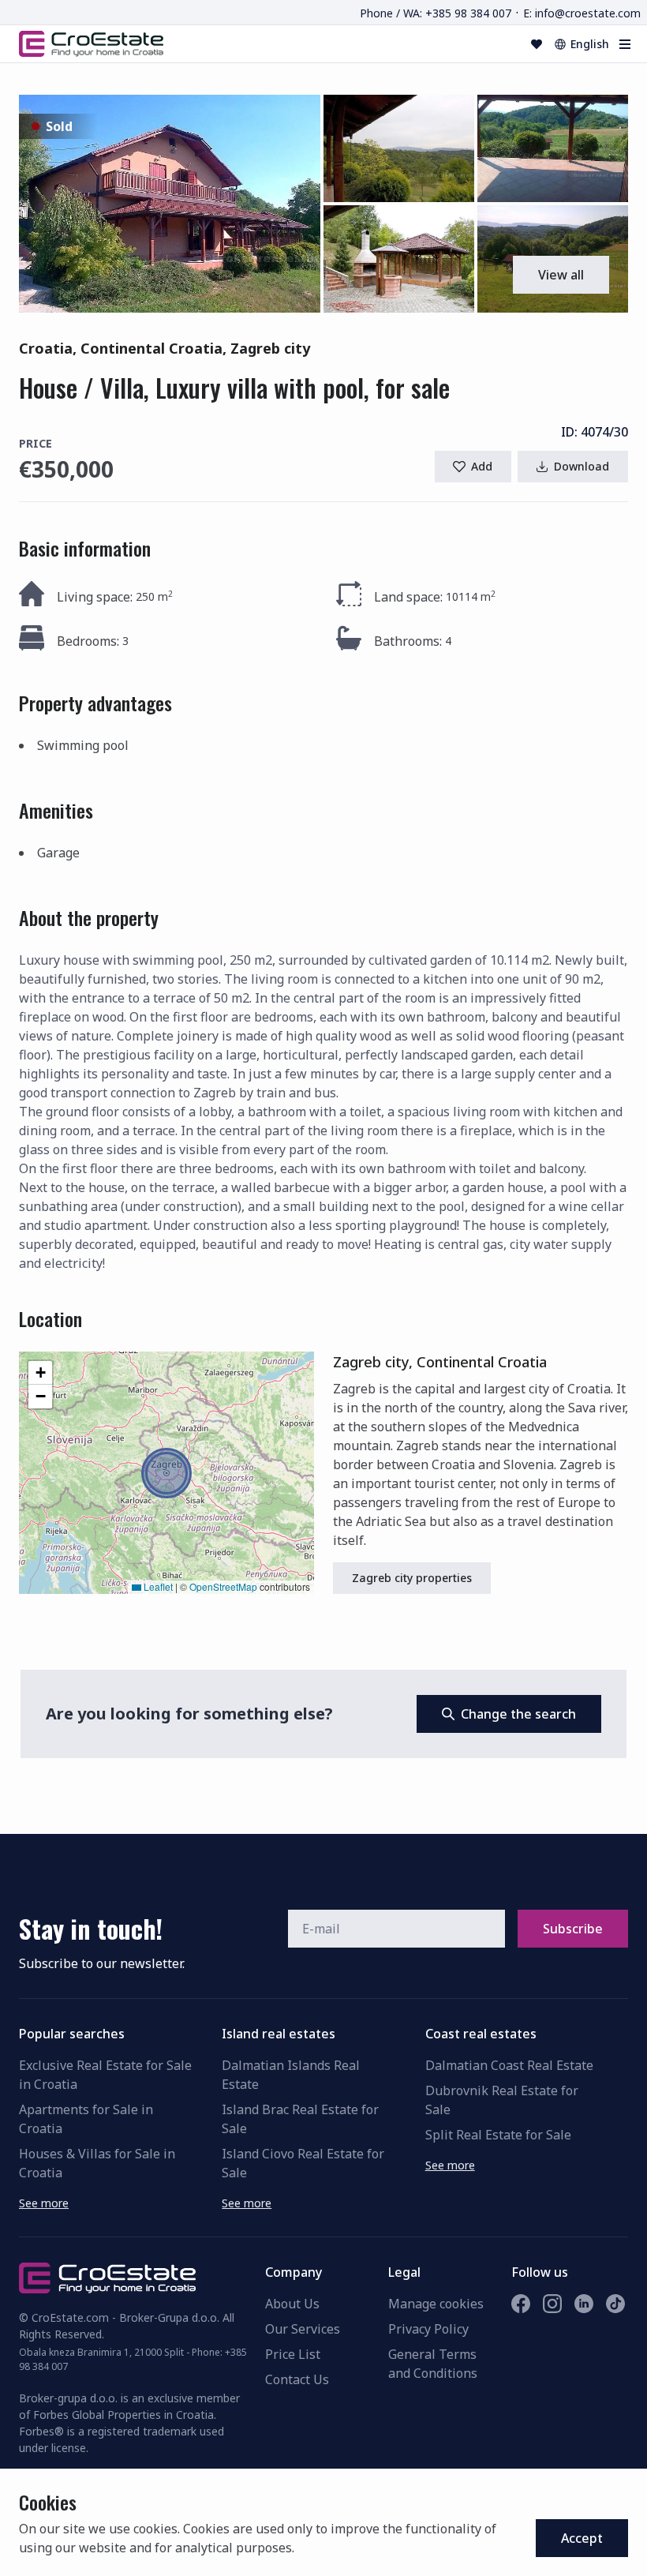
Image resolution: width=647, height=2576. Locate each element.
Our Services (303, 2329)
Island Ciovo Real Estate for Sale (303, 2163)
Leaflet (157, 1586)
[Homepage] (91, 43)
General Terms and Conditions (433, 2364)
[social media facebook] (521, 2304)
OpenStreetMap (223, 1586)
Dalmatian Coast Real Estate (509, 2065)
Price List (293, 2354)
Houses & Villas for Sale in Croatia (97, 2163)
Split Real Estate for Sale (498, 2135)
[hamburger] (625, 44)
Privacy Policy (428, 2329)
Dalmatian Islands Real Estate (291, 2075)
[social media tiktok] (615, 2304)
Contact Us (297, 2379)
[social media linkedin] (584, 2304)
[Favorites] (537, 44)
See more (44, 2203)
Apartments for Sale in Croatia (86, 2119)
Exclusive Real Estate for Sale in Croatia (105, 2075)
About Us (292, 2304)
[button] (170, 204)
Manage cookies (436, 2304)
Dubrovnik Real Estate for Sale (502, 2100)
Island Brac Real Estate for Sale (300, 2119)
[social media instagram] (552, 2304)
